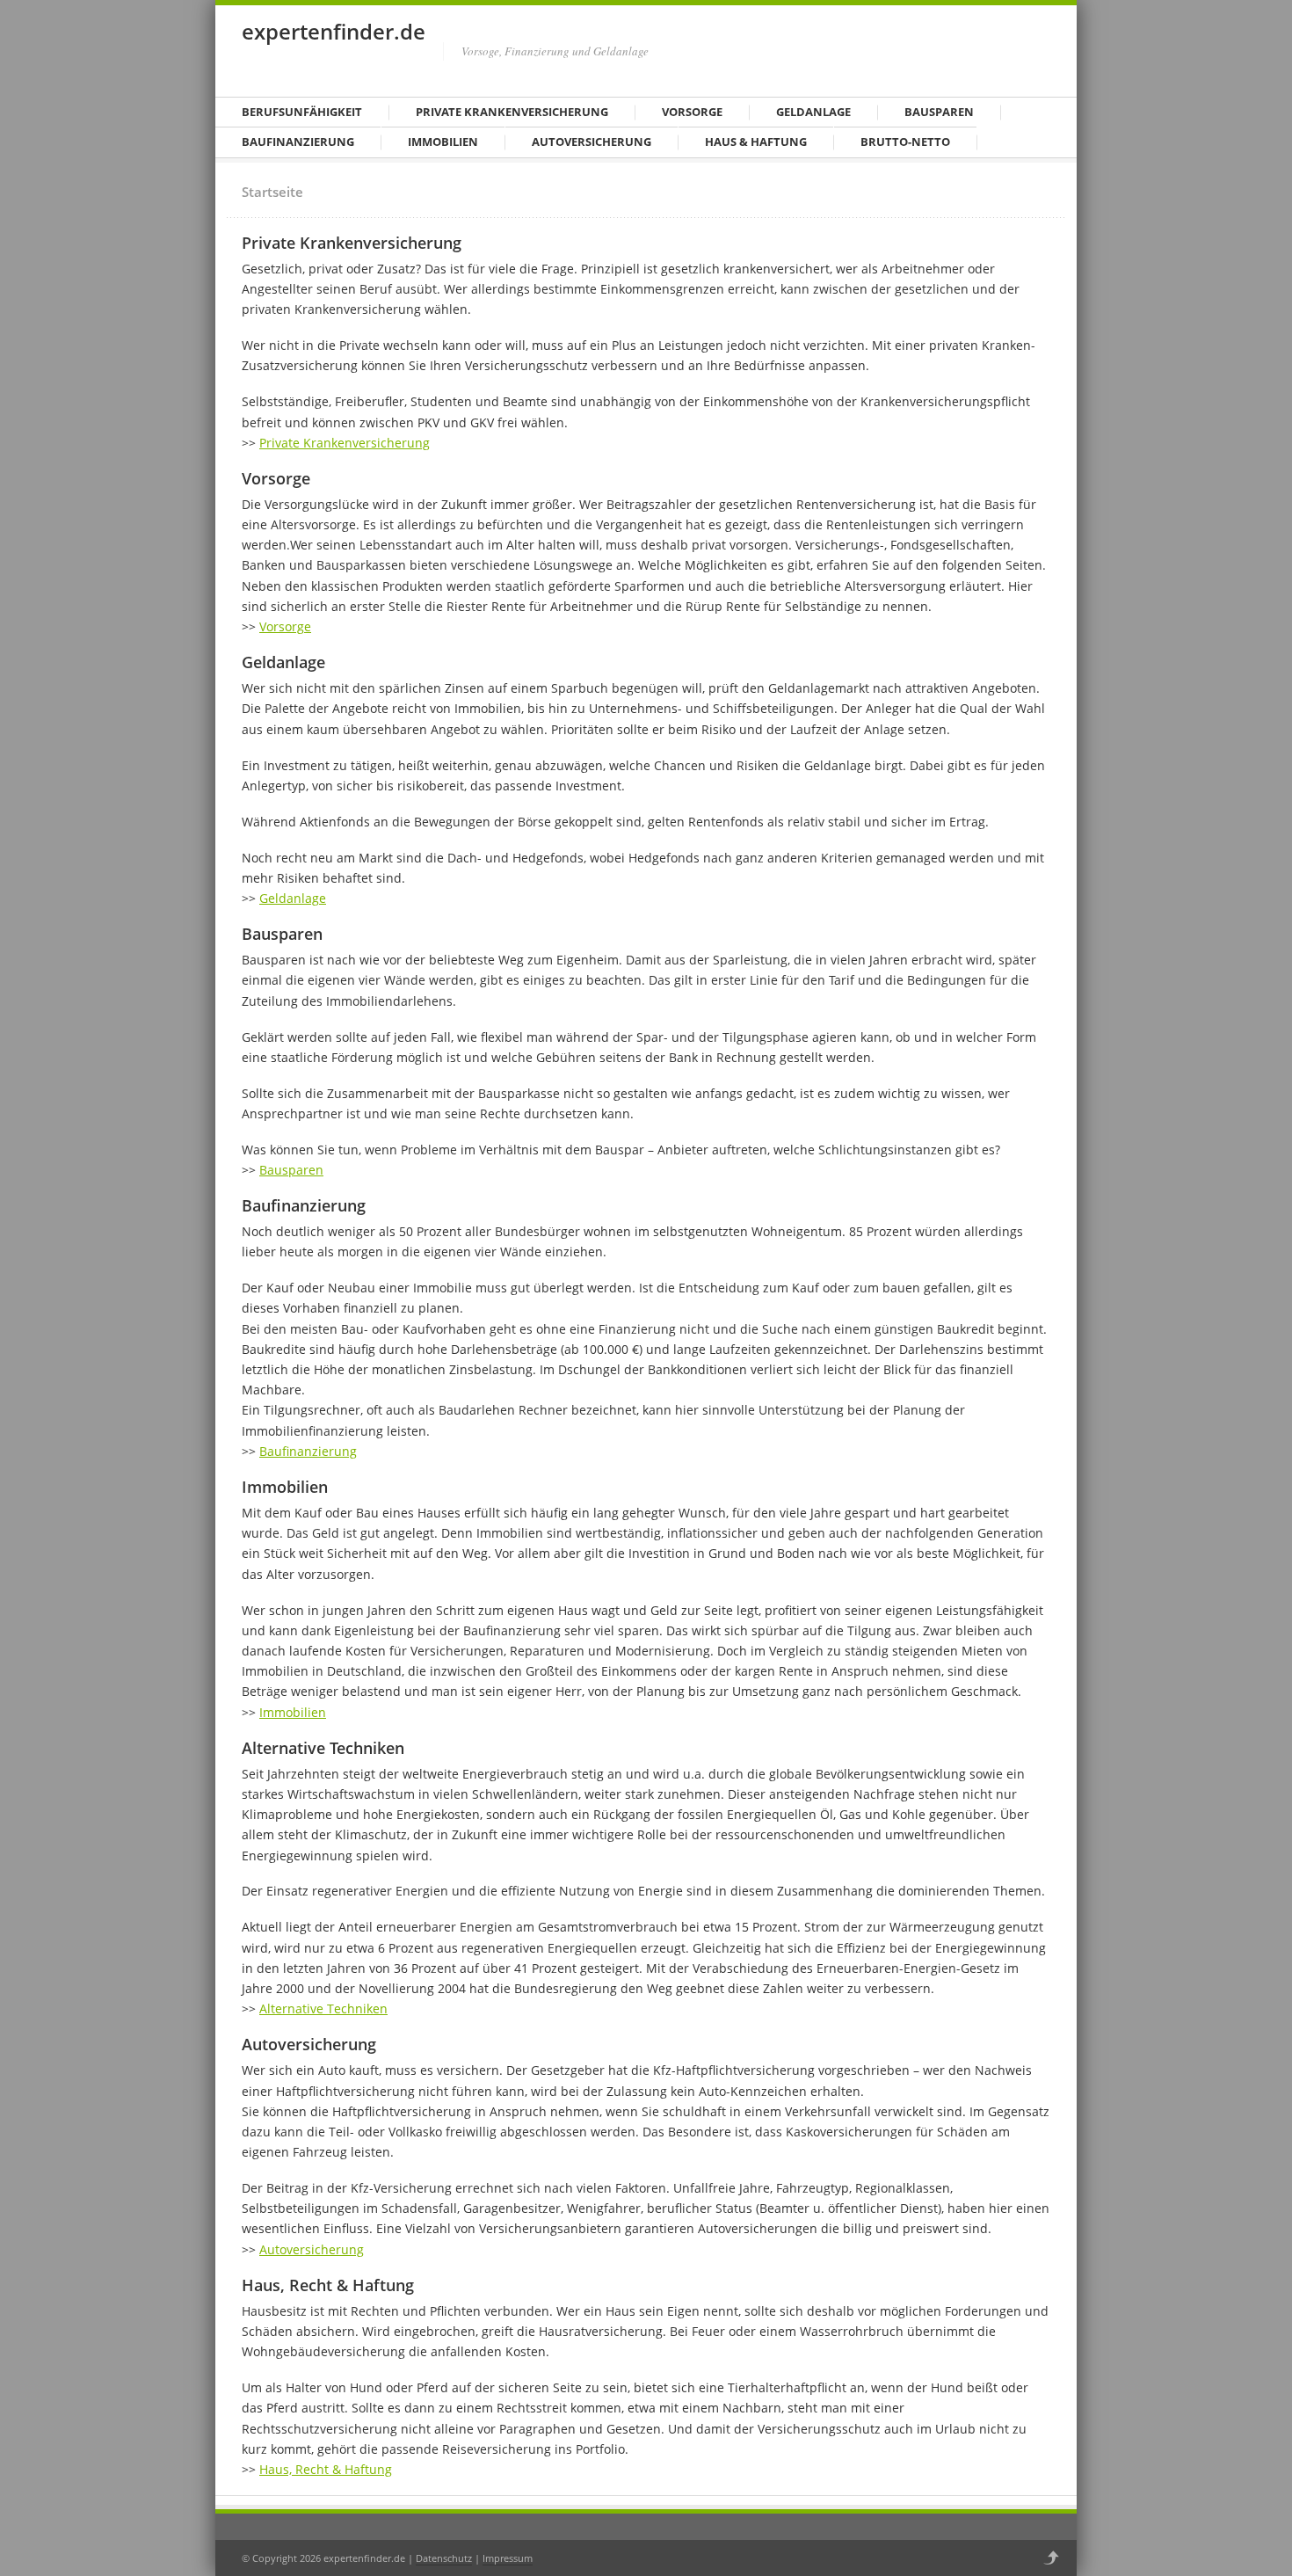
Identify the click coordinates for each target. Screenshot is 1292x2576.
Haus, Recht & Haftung (326, 2469)
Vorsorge (692, 112)
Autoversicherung (592, 142)
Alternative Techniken (323, 2008)
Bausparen (939, 112)
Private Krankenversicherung (512, 112)
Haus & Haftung (756, 142)
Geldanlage (813, 112)
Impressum (508, 2558)
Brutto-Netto (905, 142)
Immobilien (443, 142)
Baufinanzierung (298, 142)
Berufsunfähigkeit (302, 112)
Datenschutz (444, 2558)
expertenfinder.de (334, 31)
